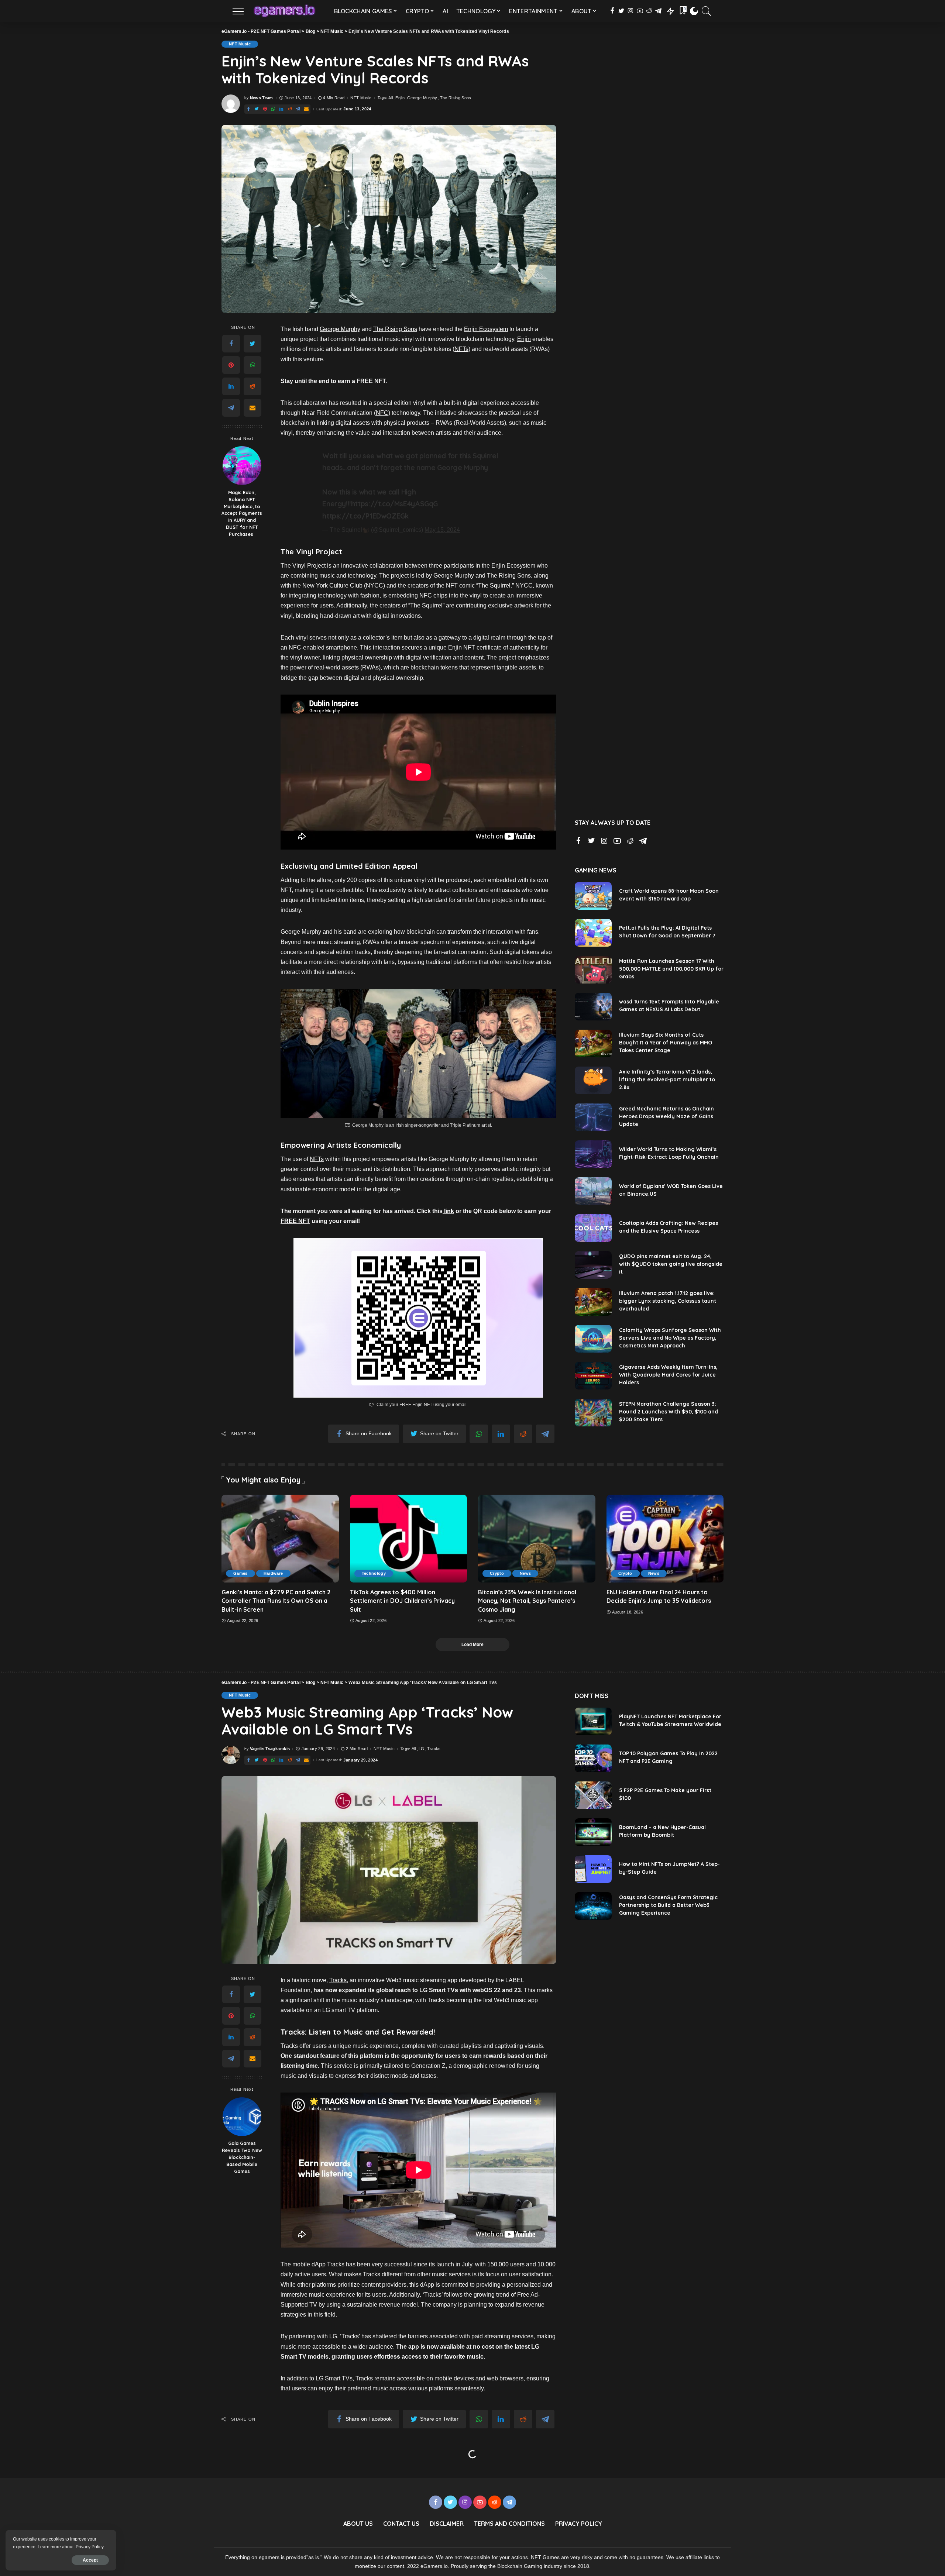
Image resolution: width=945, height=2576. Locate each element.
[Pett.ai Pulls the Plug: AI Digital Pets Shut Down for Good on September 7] (593, 933)
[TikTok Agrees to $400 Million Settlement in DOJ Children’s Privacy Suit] (409, 1539)
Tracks (434, 1749)
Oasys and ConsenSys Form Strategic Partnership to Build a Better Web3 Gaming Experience (668, 1905)
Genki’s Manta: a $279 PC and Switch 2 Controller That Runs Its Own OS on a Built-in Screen (276, 1601)
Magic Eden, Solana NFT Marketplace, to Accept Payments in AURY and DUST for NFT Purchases (242, 513)
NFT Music (240, 44)
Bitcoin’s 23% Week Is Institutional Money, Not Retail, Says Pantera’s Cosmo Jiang (527, 1601)
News (525, 1573)
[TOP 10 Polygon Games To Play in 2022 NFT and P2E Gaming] (593, 1758)
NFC (382, 413)
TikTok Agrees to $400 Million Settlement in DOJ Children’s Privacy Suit (402, 1601)
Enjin (400, 98)
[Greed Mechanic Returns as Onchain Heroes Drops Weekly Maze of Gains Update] (593, 1117)
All (391, 98)
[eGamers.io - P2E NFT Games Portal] (284, 11)
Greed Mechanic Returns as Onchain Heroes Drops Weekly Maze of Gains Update (666, 1116)
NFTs (461, 349)
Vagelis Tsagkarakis (270, 1749)
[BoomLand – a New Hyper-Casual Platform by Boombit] (593, 1832)
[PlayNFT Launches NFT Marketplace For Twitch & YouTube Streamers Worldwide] (593, 1721)
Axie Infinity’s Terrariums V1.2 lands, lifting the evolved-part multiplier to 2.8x (667, 1079)
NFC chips (433, 595)
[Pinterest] (231, 365)
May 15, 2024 (442, 530)
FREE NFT (295, 1221)
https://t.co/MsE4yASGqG (394, 504)
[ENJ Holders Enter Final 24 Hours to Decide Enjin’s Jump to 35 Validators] (665, 1539)
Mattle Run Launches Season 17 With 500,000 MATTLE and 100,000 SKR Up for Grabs (671, 969)
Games (240, 1573)
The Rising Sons (456, 98)
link (448, 1211)
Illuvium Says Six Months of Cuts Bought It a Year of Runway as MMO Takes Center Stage (666, 1043)
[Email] (252, 408)
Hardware (273, 1573)
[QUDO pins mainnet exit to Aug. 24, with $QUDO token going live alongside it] (593, 1265)
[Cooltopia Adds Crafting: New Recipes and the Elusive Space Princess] (593, 1228)
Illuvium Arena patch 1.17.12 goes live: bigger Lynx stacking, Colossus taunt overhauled (668, 1301)
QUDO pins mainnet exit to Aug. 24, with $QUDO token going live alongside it (671, 1264)
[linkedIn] (231, 386)
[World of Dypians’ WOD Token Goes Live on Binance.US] (593, 1191)
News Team (262, 98)
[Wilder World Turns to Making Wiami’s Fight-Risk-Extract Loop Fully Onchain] (593, 1154)
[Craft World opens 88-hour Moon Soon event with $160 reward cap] (593, 896)
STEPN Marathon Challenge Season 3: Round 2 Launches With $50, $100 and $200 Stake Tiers (669, 1412)
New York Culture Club (332, 586)
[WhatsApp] (252, 365)
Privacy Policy (90, 2547)
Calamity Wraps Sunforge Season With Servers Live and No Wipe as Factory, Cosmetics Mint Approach (670, 1338)
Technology (374, 1573)
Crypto (497, 1573)
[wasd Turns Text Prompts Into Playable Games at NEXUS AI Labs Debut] (593, 1007)
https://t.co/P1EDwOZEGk (365, 516)
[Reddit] (252, 386)
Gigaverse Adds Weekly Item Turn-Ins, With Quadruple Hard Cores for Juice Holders (668, 1375)
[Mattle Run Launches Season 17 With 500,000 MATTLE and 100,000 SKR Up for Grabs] (593, 970)
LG (422, 1749)
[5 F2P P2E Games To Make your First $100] (593, 1795)
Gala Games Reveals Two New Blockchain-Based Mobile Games (242, 2157)
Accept (90, 2560)
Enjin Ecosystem (486, 329)
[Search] (707, 11)
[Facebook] (231, 344)
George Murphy (422, 98)
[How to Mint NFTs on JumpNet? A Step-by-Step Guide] (593, 1869)
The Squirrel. (495, 586)
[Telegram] (231, 408)
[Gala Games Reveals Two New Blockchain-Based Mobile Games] (242, 2117)
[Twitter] (252, 344)
